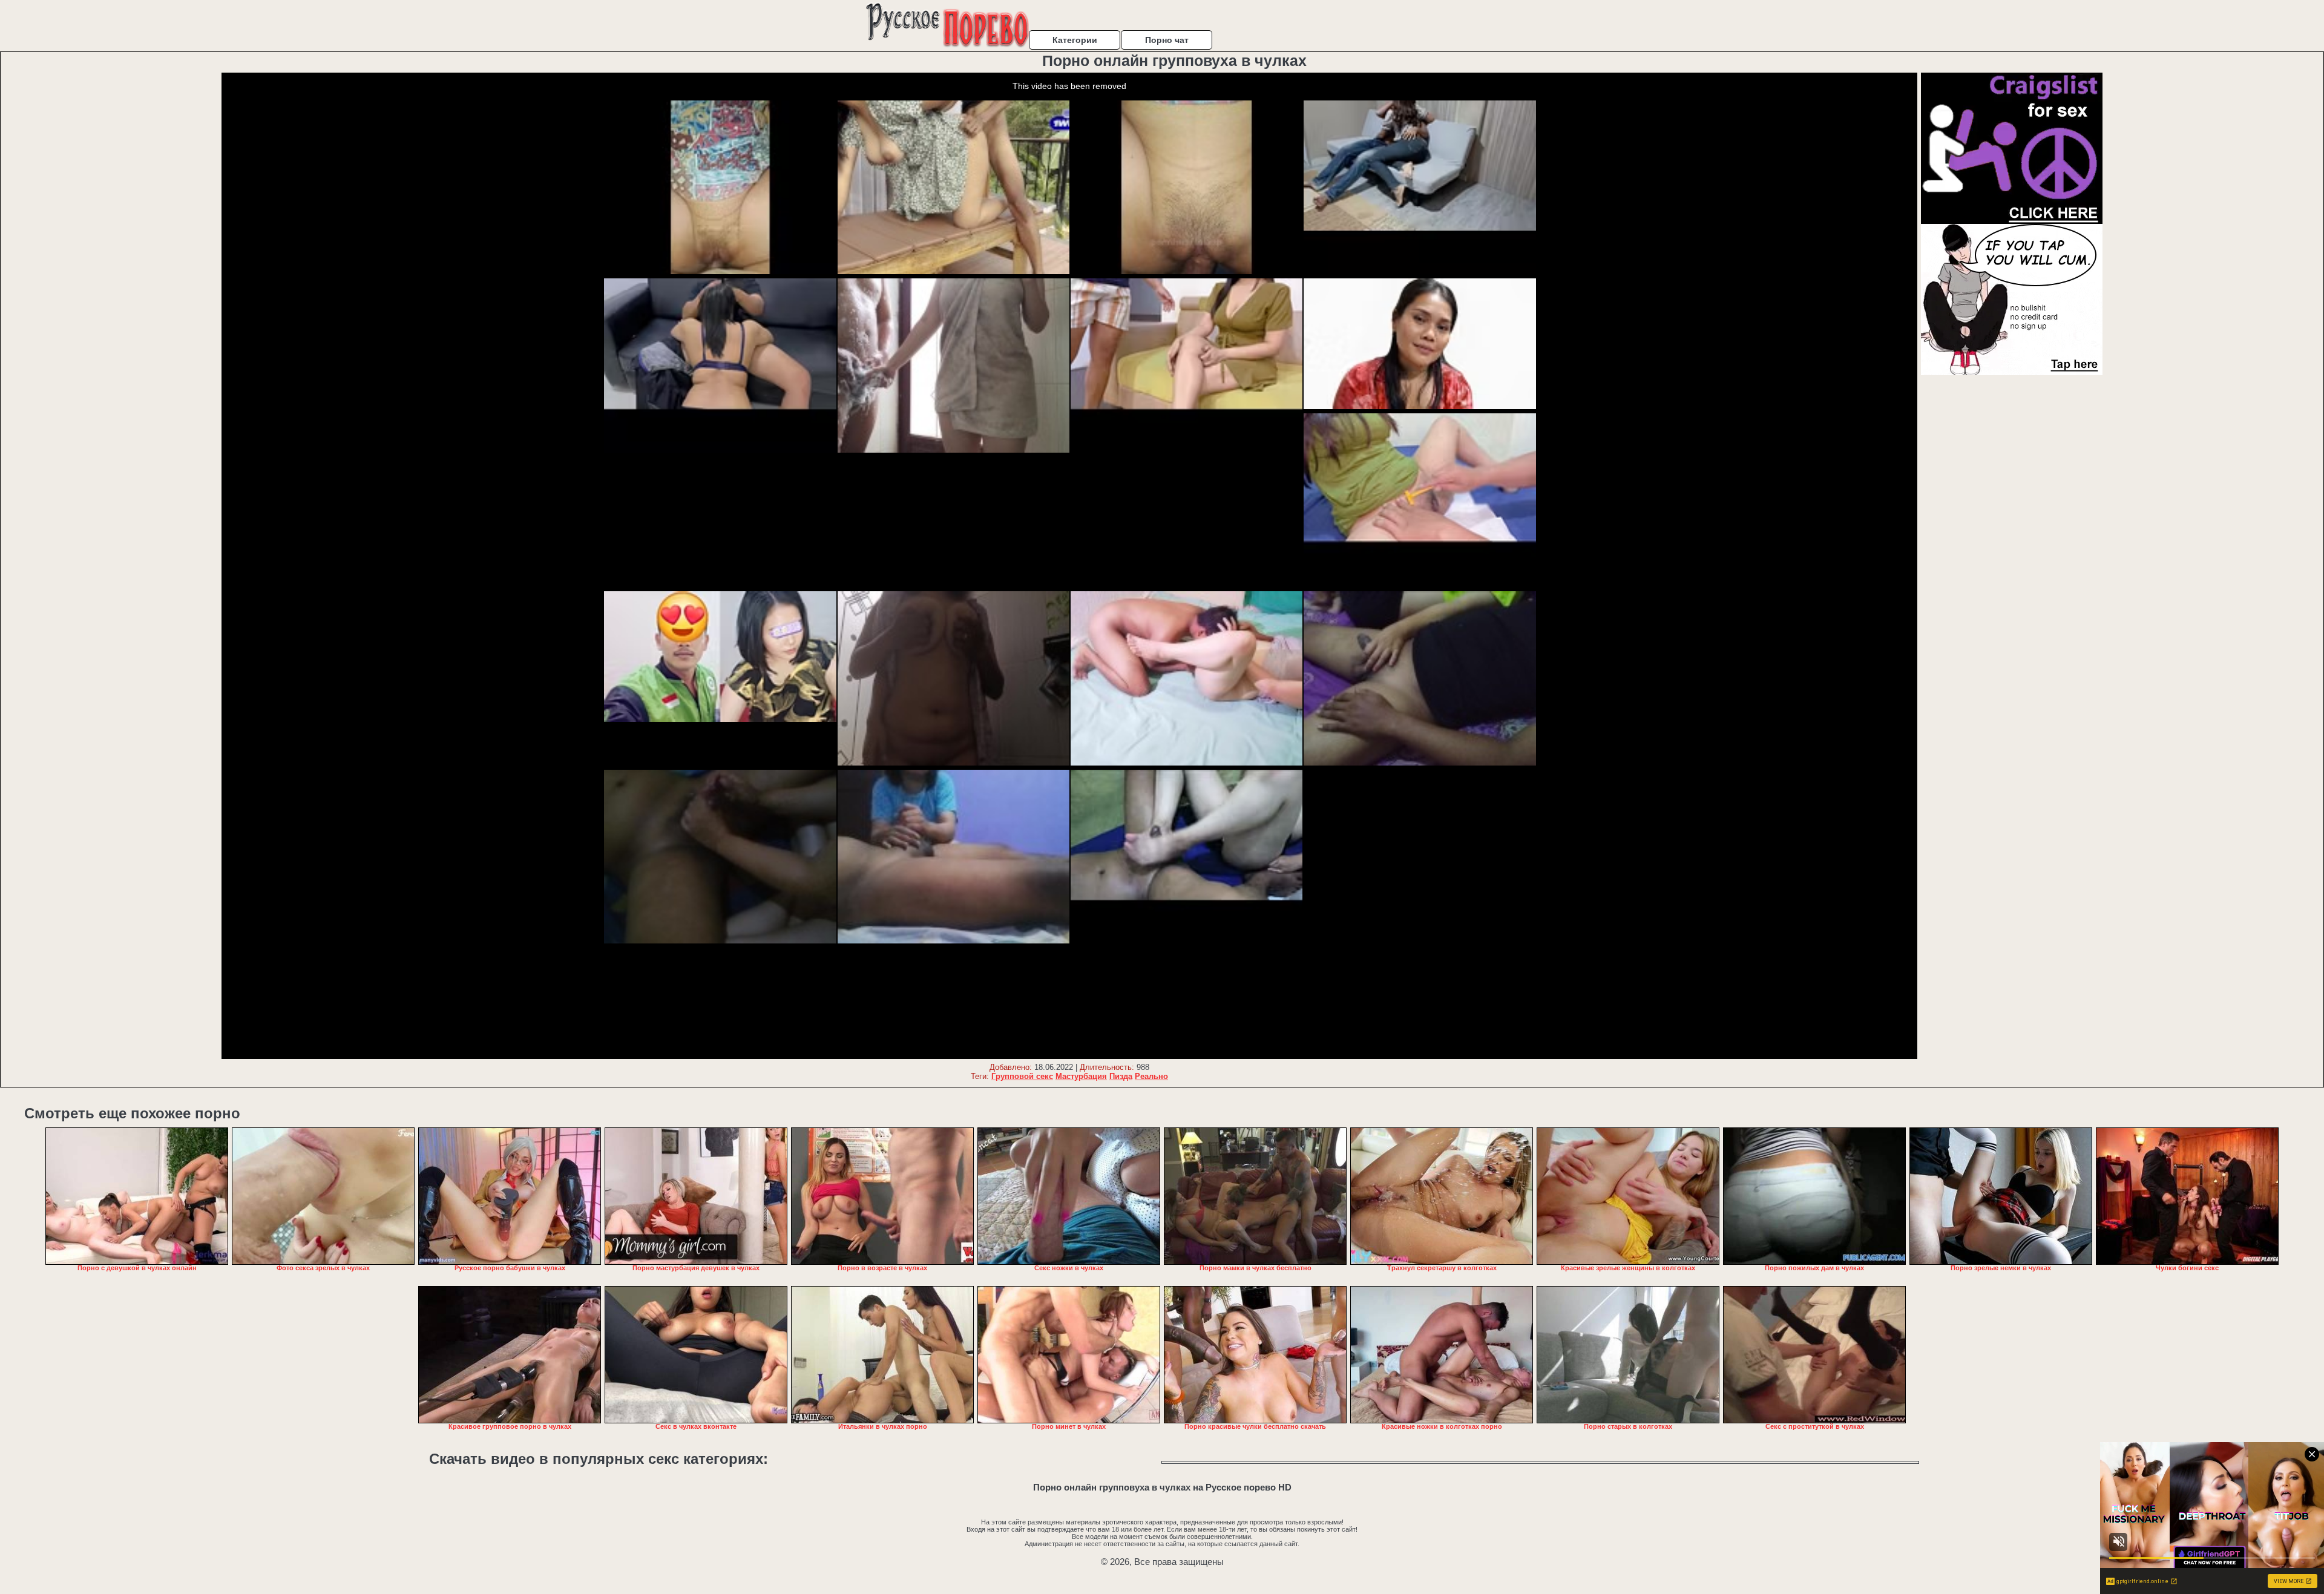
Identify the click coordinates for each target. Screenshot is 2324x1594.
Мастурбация (1081, 1076)
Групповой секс (1022, 1076)
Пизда (1121, 1076)
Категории (1075, 40)
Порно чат (1167, 40)
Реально (1151, 1076)
